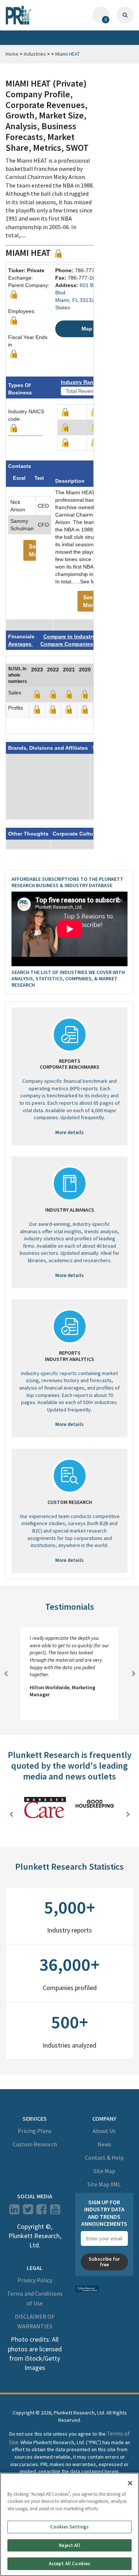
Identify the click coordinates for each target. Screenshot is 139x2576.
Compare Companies (67, 644)
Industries (35, 54)
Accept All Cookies (69, 2564)
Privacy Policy (35, 2280)
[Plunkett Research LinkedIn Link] (14, 2211)
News (104, 2144)
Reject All (69, 2545)
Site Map (104, 2171)
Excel (19, 478)
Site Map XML (104, 2184)
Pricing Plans (35, 2131)
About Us (104, 2131)
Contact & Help (104, 2157)
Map (87, 329)
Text (39, 478)
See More (32, 550)
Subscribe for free (104, 2262)
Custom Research (35, 2144)
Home (12, 54)
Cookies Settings (69, 2527)
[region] (69, 2524)
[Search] (125, 15)
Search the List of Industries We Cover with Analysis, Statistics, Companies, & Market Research (68, 978)
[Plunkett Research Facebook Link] (41, 2211)
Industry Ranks (80, 382)
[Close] (130, 2483)
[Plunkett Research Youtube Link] (55, 2211)
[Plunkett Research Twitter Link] (29, 2211)
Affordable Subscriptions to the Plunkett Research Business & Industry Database (67, 882)
